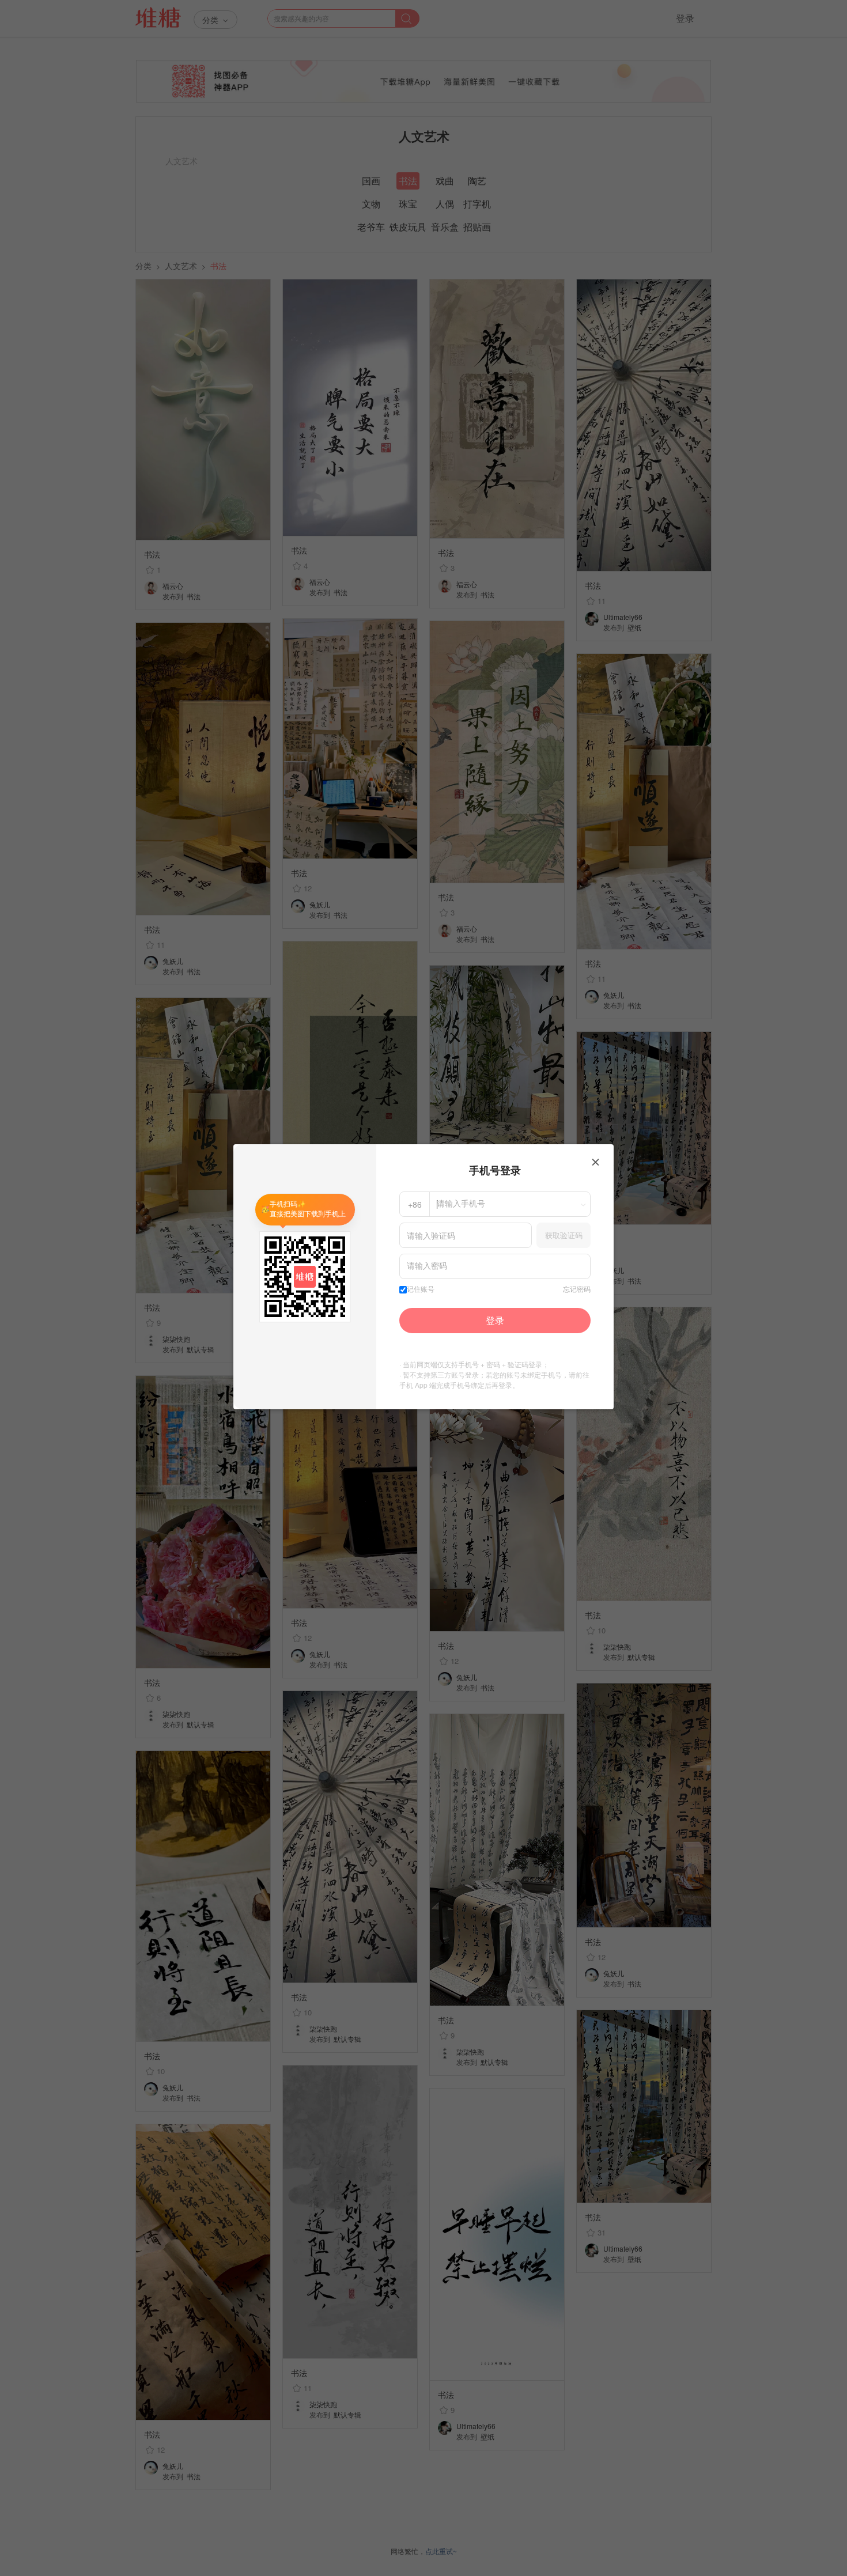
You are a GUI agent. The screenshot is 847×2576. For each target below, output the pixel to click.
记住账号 (421, 1289)
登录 (495, 1320)
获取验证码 (564, 1235)
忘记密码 (577, 1289)
